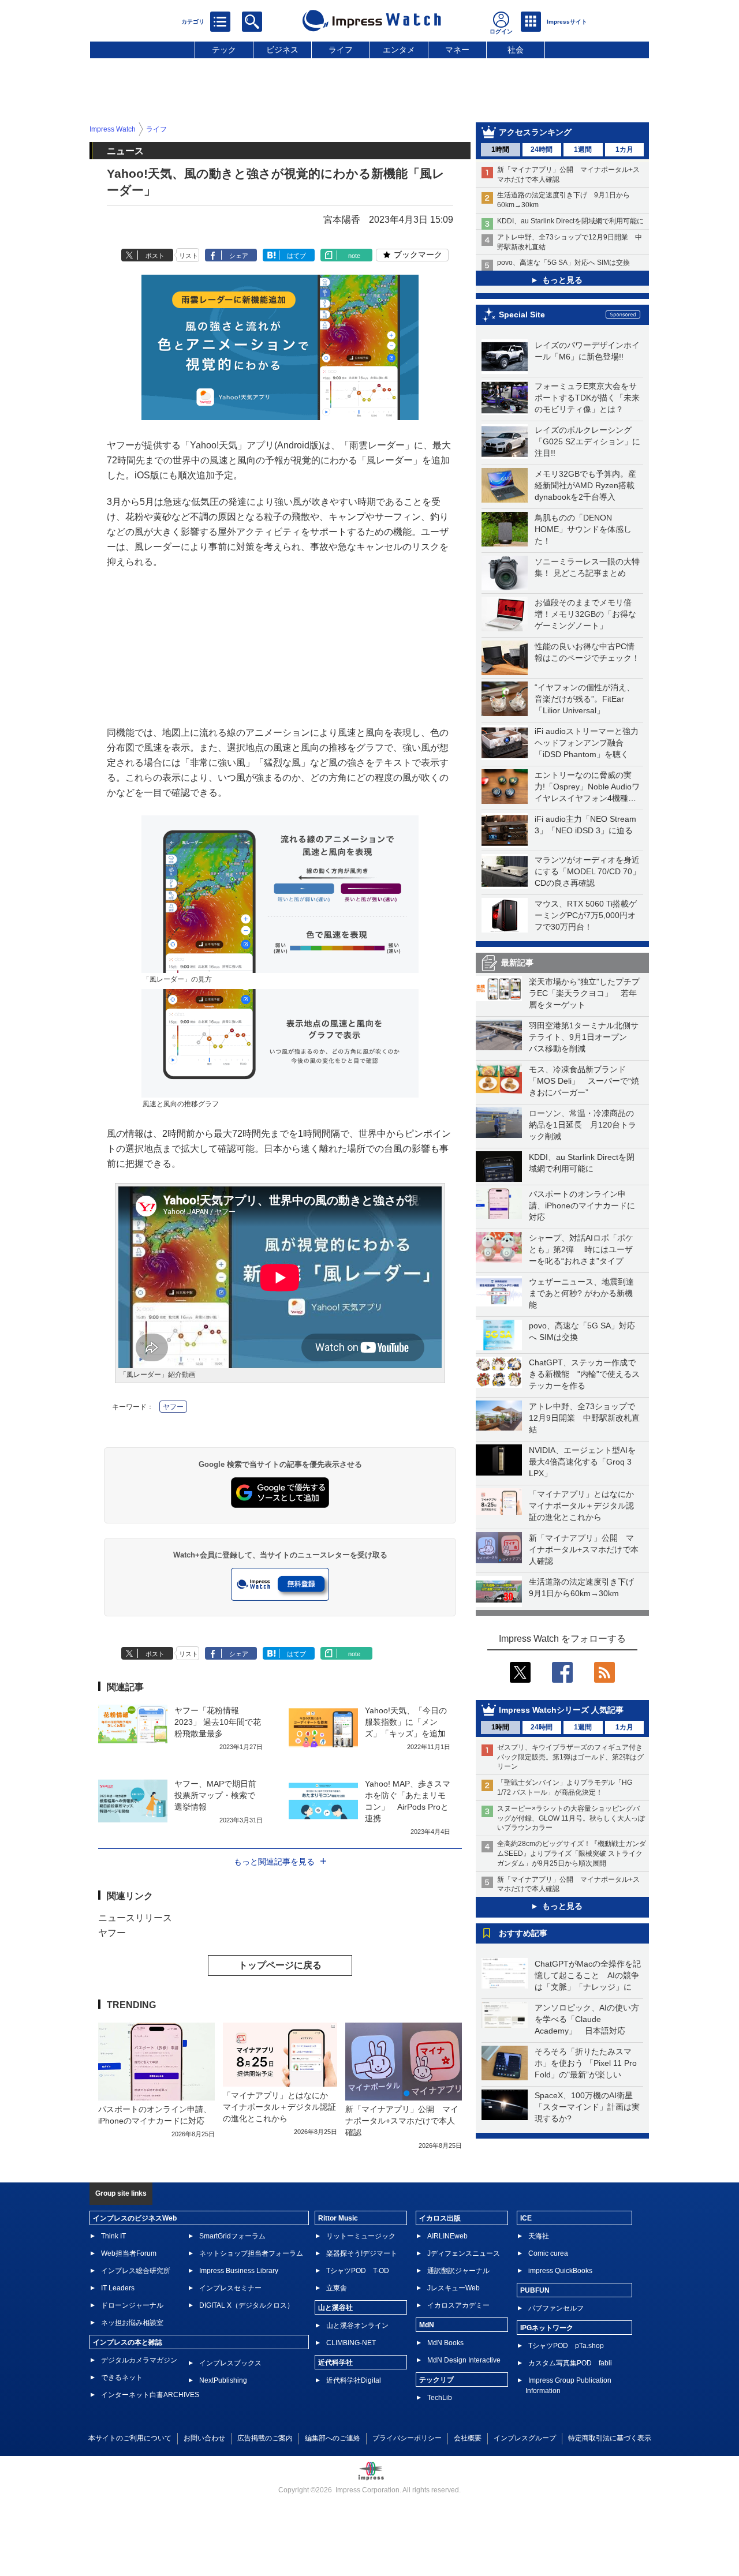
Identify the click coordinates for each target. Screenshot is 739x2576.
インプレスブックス (230, 2363)
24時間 (542, 149)
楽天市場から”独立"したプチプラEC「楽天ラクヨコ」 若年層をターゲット (584, 993)
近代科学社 (335, 2362)
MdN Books (445, 2343)
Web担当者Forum (129, 2253)
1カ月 (624, 149)
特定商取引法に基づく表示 (610, 2438)
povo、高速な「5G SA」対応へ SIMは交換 (563, 263)
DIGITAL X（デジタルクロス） (247, 2305)
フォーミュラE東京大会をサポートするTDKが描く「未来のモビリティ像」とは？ (587, 398)
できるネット (122, 2377)
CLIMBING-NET (351, 2343)
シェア (239, 256)
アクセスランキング (535, 132)
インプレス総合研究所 (136, 2271)
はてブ (296, 256)
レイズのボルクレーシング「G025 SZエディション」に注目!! (587, 441)
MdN (427, 2325)
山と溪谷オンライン (357, 2326)
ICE (526, 2218)
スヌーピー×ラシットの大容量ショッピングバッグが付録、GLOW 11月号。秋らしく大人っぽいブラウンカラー (571, 1818)
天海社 (539, 2236)
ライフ (341, 50)
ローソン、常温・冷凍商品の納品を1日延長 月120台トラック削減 (583, 1125)
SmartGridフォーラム (232, 2236)
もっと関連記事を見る (274, 1862)
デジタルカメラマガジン (139, 2360)
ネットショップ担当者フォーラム (251, 2253)
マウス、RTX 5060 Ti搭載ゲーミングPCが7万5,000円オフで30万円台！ (586, 915)
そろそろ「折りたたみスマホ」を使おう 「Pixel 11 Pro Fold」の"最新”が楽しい (586, 2063)
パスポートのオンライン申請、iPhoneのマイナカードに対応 (582, 1205)
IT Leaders (118, 2288)
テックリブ (436, 2380)
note (354, 256)
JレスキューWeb (454, 2288)
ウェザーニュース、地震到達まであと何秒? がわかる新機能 (581, 1293)
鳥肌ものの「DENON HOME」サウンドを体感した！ (583, 529)
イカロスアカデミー (458, 2305)
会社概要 (468, 2438)
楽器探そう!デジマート (362, 2253)
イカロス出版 (440, 2218)
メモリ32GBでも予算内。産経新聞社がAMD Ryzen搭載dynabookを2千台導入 (585, 485)
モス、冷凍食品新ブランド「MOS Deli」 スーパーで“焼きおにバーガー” (584, 1081)
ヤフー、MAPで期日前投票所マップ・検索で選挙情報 (215, 1795)
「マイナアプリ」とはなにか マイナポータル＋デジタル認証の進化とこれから (585, 1506)
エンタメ (399, 50)
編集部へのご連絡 (333, 2438)
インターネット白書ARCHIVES (150, 2395)
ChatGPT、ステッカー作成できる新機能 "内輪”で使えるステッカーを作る (584, 1374)
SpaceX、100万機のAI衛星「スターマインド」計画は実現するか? (587, 2107)
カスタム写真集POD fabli (570, 2363)
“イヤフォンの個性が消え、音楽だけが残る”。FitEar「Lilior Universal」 (585, 699)
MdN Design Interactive (464, 2360)
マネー (457, 50)
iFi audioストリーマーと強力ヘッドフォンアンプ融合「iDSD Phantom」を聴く (587, 743)
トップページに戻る (280, 1965)
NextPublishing (223, 2380)
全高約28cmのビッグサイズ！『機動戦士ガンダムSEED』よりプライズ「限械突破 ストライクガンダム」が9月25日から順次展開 (572, 1854)
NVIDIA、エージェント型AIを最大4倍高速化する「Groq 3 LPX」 (582, 1462)
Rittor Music (338, 2218)
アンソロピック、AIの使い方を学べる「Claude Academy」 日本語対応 (587, 2019)
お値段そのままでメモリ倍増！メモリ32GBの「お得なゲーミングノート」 (585, 614)
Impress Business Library (239, 2271)
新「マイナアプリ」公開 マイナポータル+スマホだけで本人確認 (584, 1549)
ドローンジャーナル (132, 2305)
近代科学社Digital (354, 2380)
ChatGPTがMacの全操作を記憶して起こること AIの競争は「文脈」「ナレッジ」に (588, 1975)
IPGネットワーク (547, 2328)
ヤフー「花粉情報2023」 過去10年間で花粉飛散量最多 (218, 1722)
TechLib (440, 2398)
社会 (516, 50)
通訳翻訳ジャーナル (458, 2271)
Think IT (113, 2236)
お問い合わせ (204, 2438)
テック (224, 50)
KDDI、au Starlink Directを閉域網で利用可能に (570, 221)
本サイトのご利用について (130, 2438)
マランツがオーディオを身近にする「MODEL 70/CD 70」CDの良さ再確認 (587, 871)
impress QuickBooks (560, 2271)
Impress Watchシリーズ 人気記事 (561, 1710)
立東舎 (337, 2288)
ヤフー (173, 1407)
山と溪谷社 (335, 2308)
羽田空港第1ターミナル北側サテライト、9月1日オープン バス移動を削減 (584, 1037)
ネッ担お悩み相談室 (132, 2323)
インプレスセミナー (230, 2288)
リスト (189, 256)
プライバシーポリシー (407, 2438)
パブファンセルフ (556, 2308)
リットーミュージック (361, 2236)
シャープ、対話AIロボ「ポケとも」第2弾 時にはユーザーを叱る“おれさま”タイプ (581, 1249)
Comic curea (548, 2253)
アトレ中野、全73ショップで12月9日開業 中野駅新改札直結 (584, 1418)
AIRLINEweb (447, 2236)
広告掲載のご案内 (265, 2438)
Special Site (522, 314)
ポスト (155, 256)
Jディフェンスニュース (464, 2253)
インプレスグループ (525, 2438)
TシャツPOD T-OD (358, 2271)
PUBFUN (535, 2290)
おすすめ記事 (523, 1933)
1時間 (500, 149)
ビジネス (282, 50)
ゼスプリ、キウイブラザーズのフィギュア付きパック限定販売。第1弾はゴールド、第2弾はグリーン (570, 1757)
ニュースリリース (135, 1918)
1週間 (583, 149)
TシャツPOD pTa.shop (566, 2346)
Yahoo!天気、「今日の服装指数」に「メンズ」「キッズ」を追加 (406, 1722)
